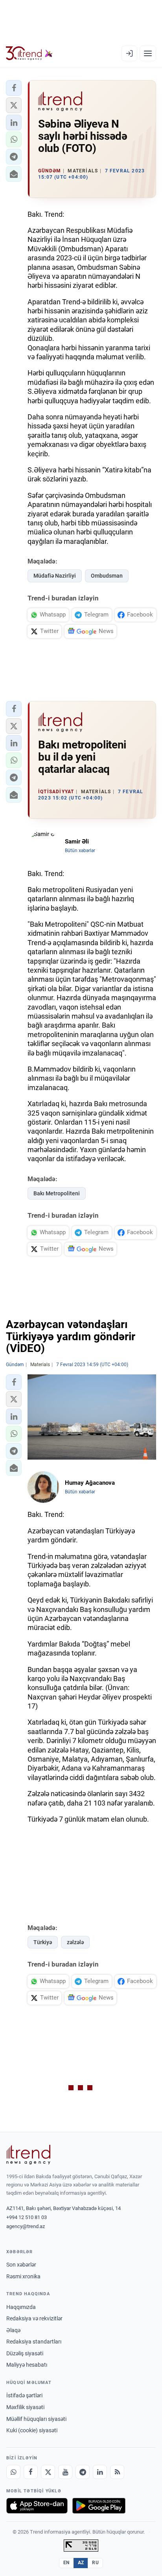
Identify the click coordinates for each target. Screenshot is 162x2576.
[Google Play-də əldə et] (99, 2506)
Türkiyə (43, 1942)
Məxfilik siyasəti (25, 2407)
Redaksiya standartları (34, 2342)
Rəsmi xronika (23, 2276)
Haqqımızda (21, 2307)
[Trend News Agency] (28, 2155)
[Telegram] (83, 2472)
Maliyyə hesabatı (27, 2365)
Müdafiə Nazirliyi (55, 576)
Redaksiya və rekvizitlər (34, 2318)
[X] (48, 2472)
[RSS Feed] (117, 2472)
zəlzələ (75, 1942)
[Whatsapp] (13, 2472)
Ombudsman (107, 576)
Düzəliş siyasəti (25, 2353)
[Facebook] (31, 2472)
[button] (14, 88)
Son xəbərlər (21, 2265)
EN (66, 2563)
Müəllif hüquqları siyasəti (36, 2419)
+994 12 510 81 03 (27, 2217)
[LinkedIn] (100, 2472)
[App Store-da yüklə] (37, 2506)
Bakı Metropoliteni (57, 1193)
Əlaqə (13, 2330)
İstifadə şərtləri (24, 2395)
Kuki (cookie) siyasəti (32, 2430)
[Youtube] (65, 2472)
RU (95, 2563)
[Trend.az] (29, 53)
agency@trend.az (26, 2226)
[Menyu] (148, 53)
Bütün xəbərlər (80, 851)
